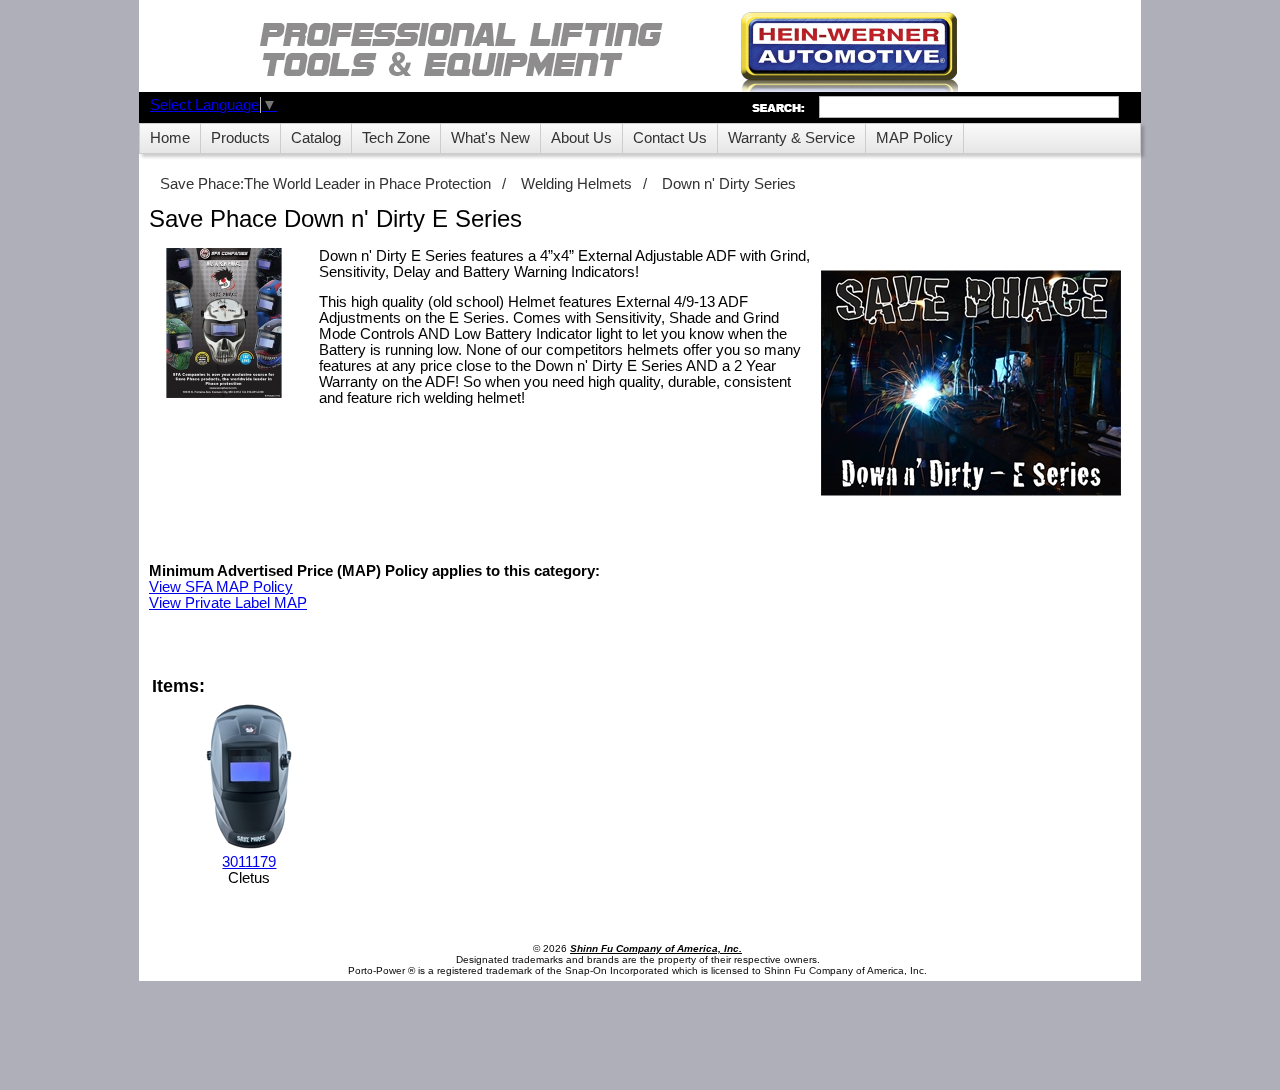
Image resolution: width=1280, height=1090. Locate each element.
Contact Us (670, 138)
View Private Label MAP (228, 603)
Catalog (316, 138)
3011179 (249, 862)
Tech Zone (396, 138)
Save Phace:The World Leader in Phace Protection (325, 184)
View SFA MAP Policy (221, 587)
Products (240, 138)
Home (170, 138)
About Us (581, 138)
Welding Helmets (576, 184)
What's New (490, 138)
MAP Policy (914, 138)
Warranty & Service (791, 138)
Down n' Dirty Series (729, 184)
